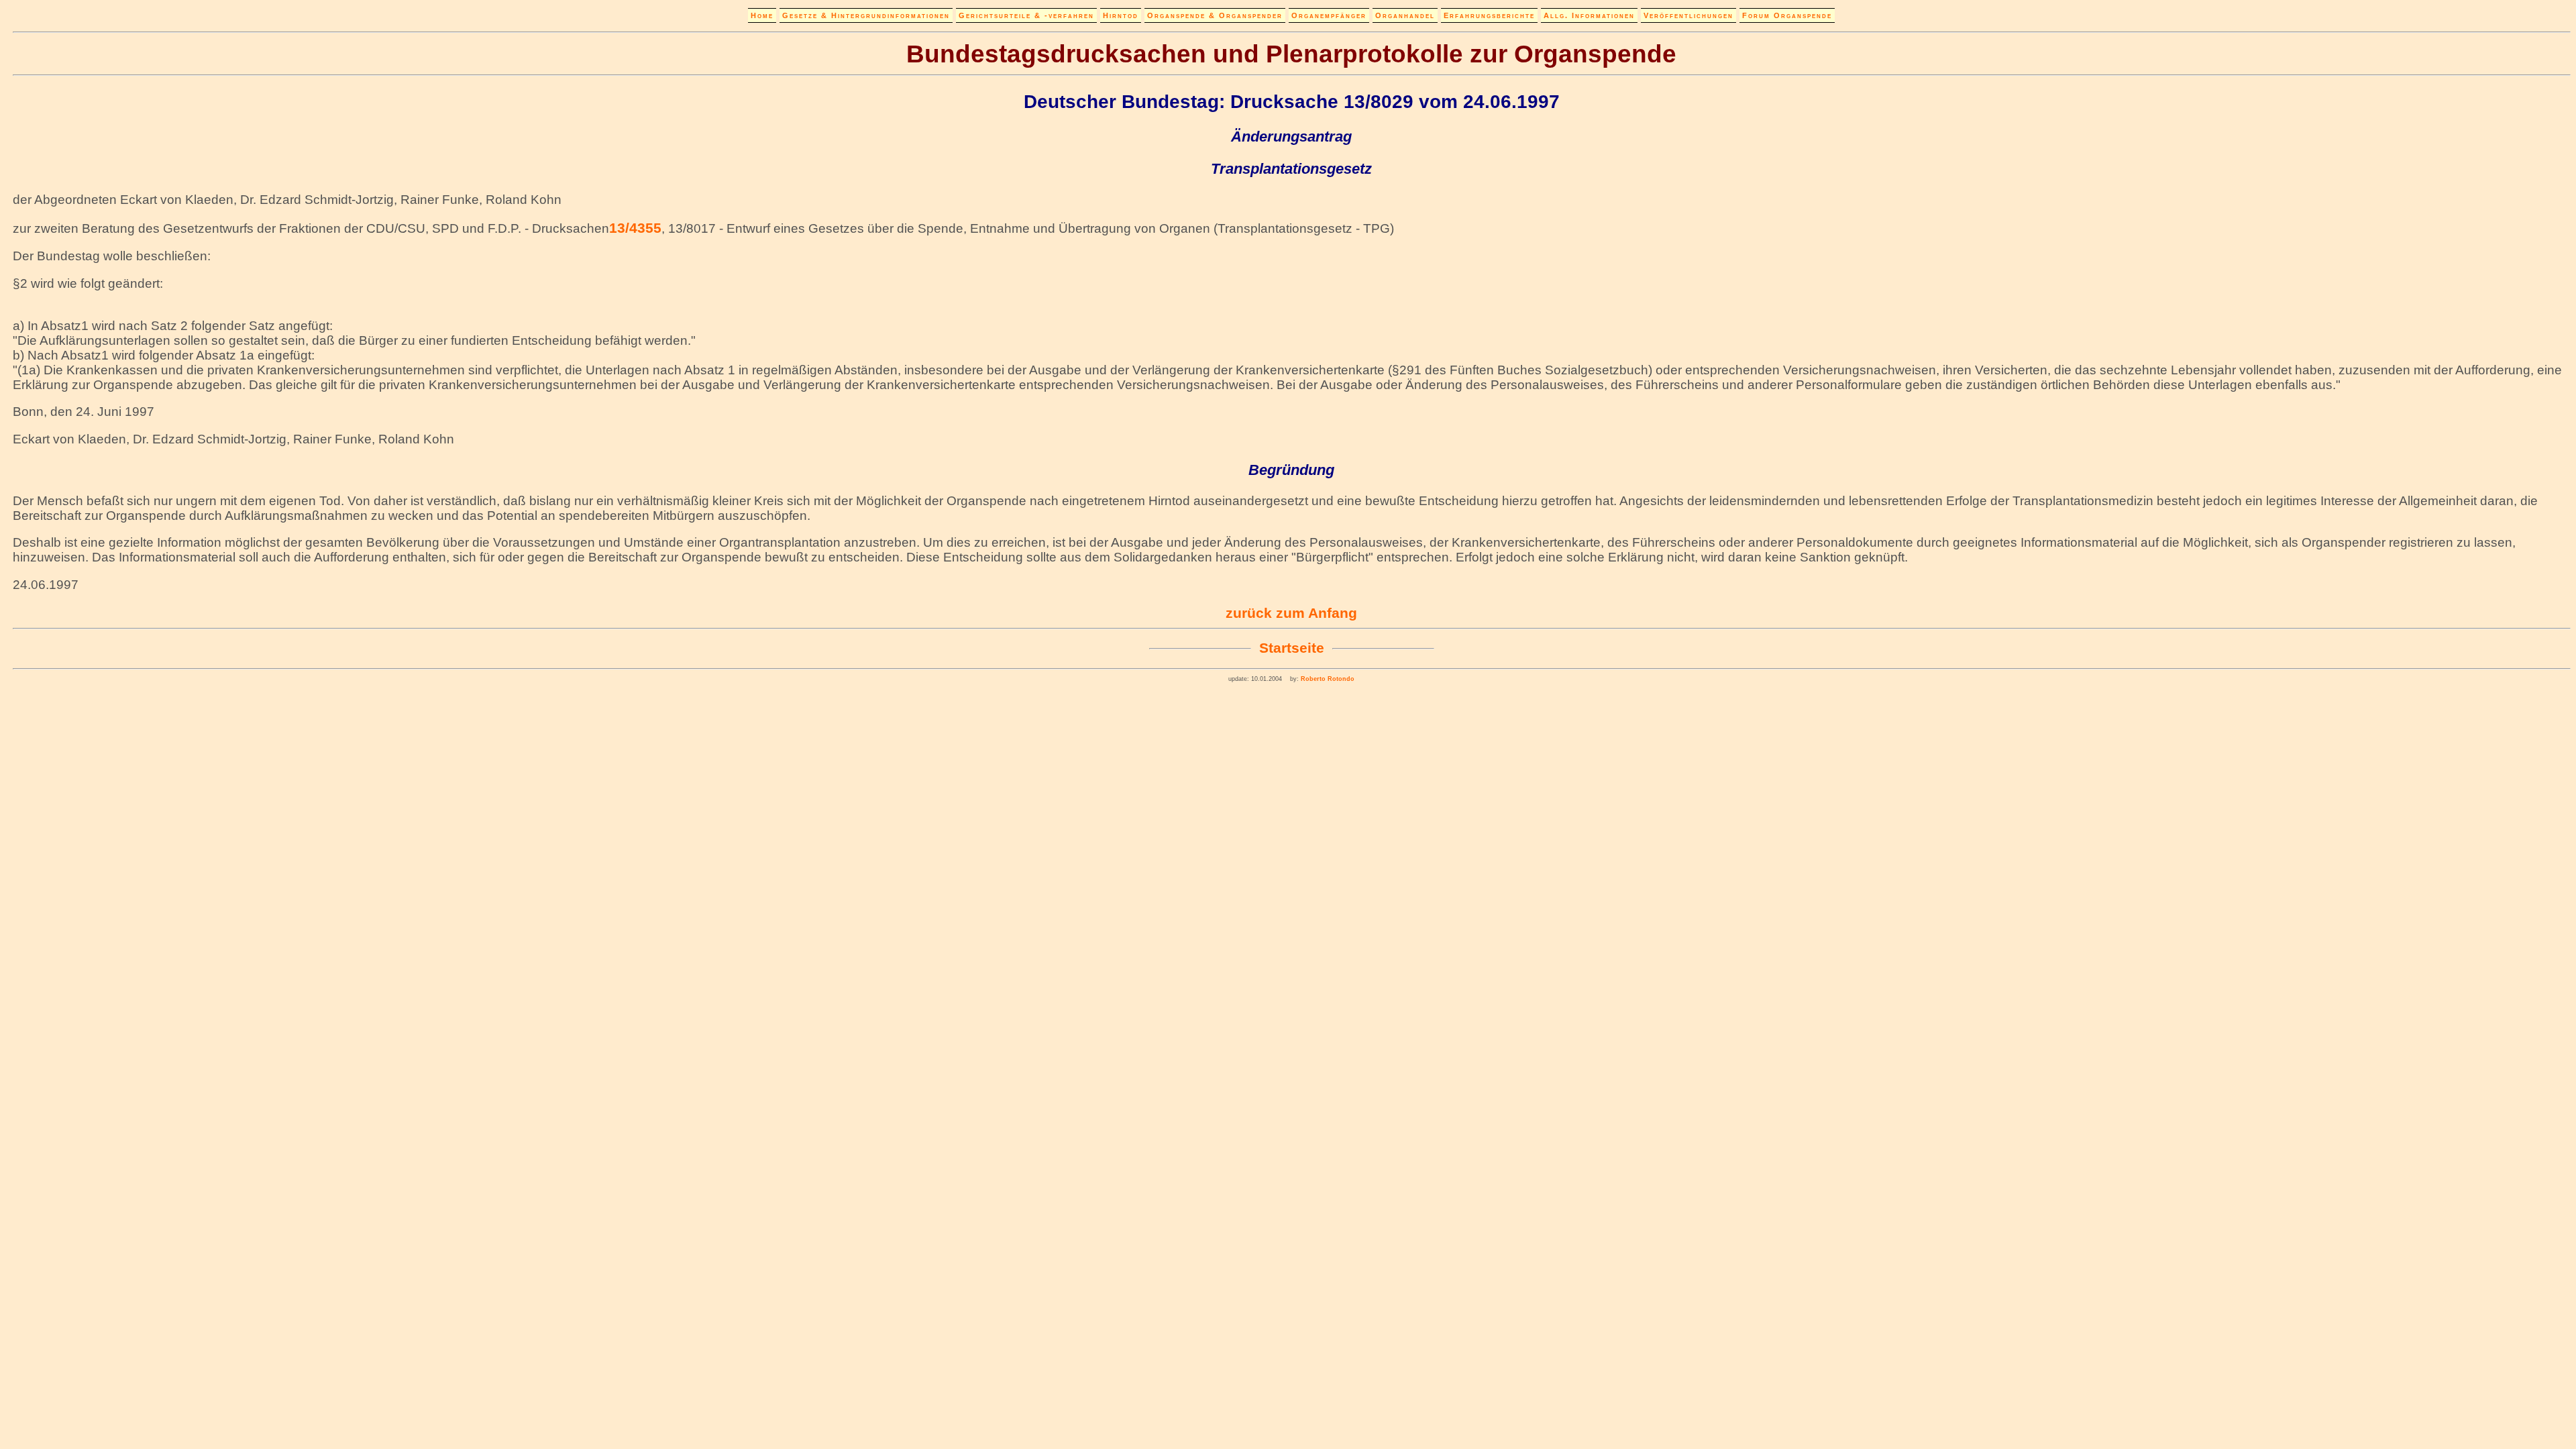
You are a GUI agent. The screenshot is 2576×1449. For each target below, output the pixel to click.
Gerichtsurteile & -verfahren (1026, 15)
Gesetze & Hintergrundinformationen (866, 15)
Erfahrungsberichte (1489, 15)
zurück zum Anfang (1291, 613)
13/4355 (635, 228)
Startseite (1292, 648)
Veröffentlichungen (1688, 15)
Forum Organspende (1787, 15)
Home (762, 15)
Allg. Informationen (1589, 15)
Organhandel (1405, 15)
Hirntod (1121, 15)
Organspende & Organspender (1215, 15)
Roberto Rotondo (1327, 679)
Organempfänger (1329, 15)
